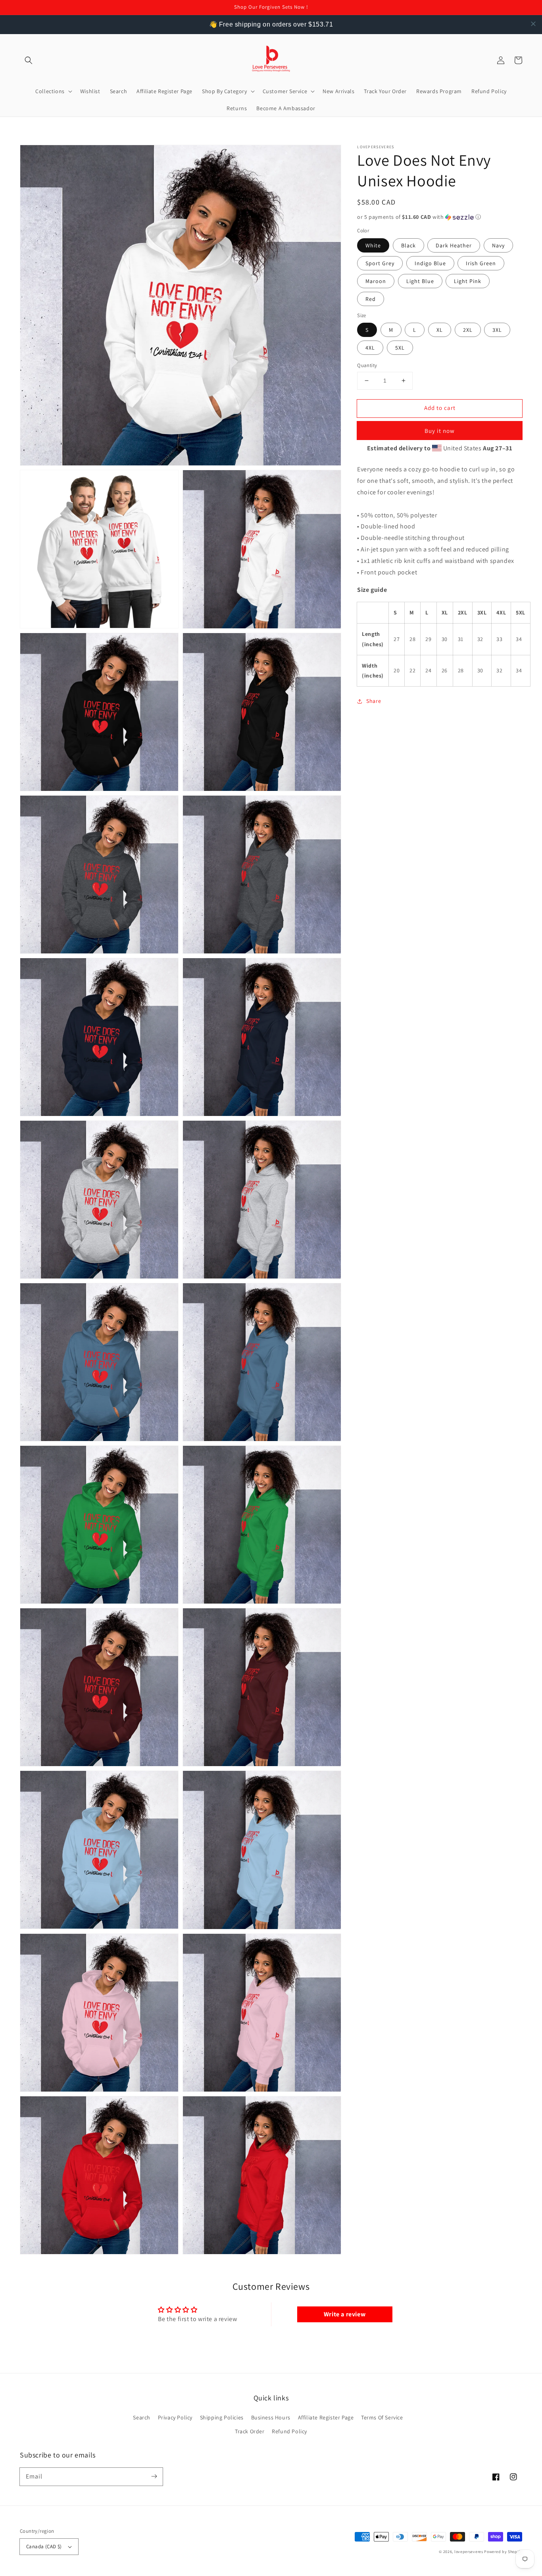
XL (440, 330)
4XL (370, 348)
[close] (533, 24)
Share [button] (374, 701)
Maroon (376, 281)
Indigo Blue (430, 263)
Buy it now (440, 431)
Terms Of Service (382, 2417)
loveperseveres (469, 2552)
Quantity (367, 365)
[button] (29, 60)
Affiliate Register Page (326, 2417)
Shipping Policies (222, 2417)
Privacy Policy (175, 2417)
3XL (497, 330)
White (373, 245)
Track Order (250, 2431)
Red (371, 299)
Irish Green (481, 263)
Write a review (345, 2314)
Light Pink (468, 281)
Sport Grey (380, 263)
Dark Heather (454, 245)
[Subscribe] (154, 2476)
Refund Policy (289, 2431)
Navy (498, 245)
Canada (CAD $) (44, 2546)
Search (142, 2417)
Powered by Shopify (503, 2552)
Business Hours (271, 2417)
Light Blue (420, 281)
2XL (468, 330)
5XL (400, 348)
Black (408, 245)
